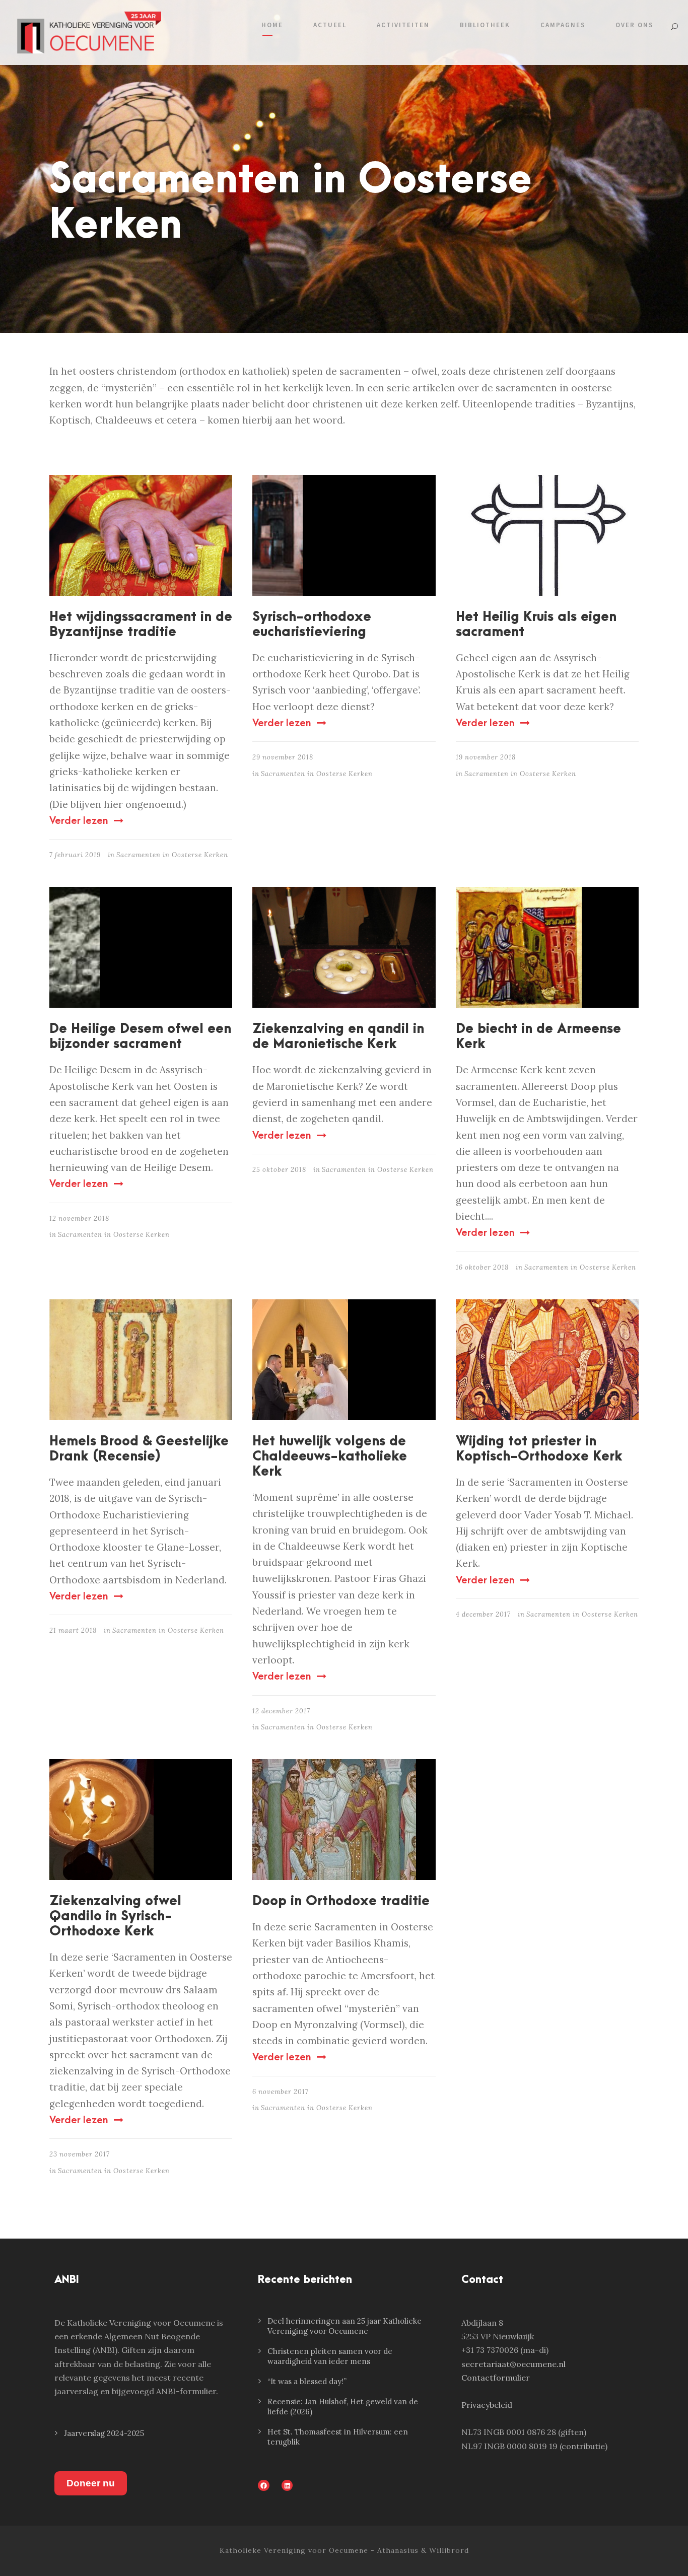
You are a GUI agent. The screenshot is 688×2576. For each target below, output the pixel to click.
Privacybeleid (487, 2405)
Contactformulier (496, 2378)
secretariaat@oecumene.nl (513, 2364)
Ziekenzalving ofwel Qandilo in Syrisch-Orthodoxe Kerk (115, 1916)
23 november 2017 (80, 2154)
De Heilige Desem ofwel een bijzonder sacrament (140, 1036)
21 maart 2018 (73, 1630)
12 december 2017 (281, 1711)
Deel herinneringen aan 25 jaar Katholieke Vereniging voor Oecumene (345, 2326)
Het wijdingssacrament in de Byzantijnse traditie (141, 624)
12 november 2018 (79, 1219)
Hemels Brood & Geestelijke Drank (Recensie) (139, 1449)
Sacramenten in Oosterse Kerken (172, 855)
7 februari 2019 (75, 855)
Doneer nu (91, 2483)
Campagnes (563, 25)
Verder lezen (79, 821)
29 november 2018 (283, 757)
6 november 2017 (281, 2092)
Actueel (330, 25)
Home (272, 25)
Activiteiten (403, 25)
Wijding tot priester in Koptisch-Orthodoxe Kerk (539, 1449)
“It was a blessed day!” (307, 2381)
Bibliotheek (485, 25)
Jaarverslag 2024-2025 (104, 2433)
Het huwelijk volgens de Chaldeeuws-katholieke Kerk (330, 1456)
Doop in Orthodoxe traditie (341, 1901)
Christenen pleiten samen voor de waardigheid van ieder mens (330, 2356)
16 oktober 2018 (482, 1267)
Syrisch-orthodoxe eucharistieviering (312, 624)
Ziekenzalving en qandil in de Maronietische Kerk (338, 1036)
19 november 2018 (486, 757)
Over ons (634, 25)
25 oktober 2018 (279, 1170)
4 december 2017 (483, 1614)
